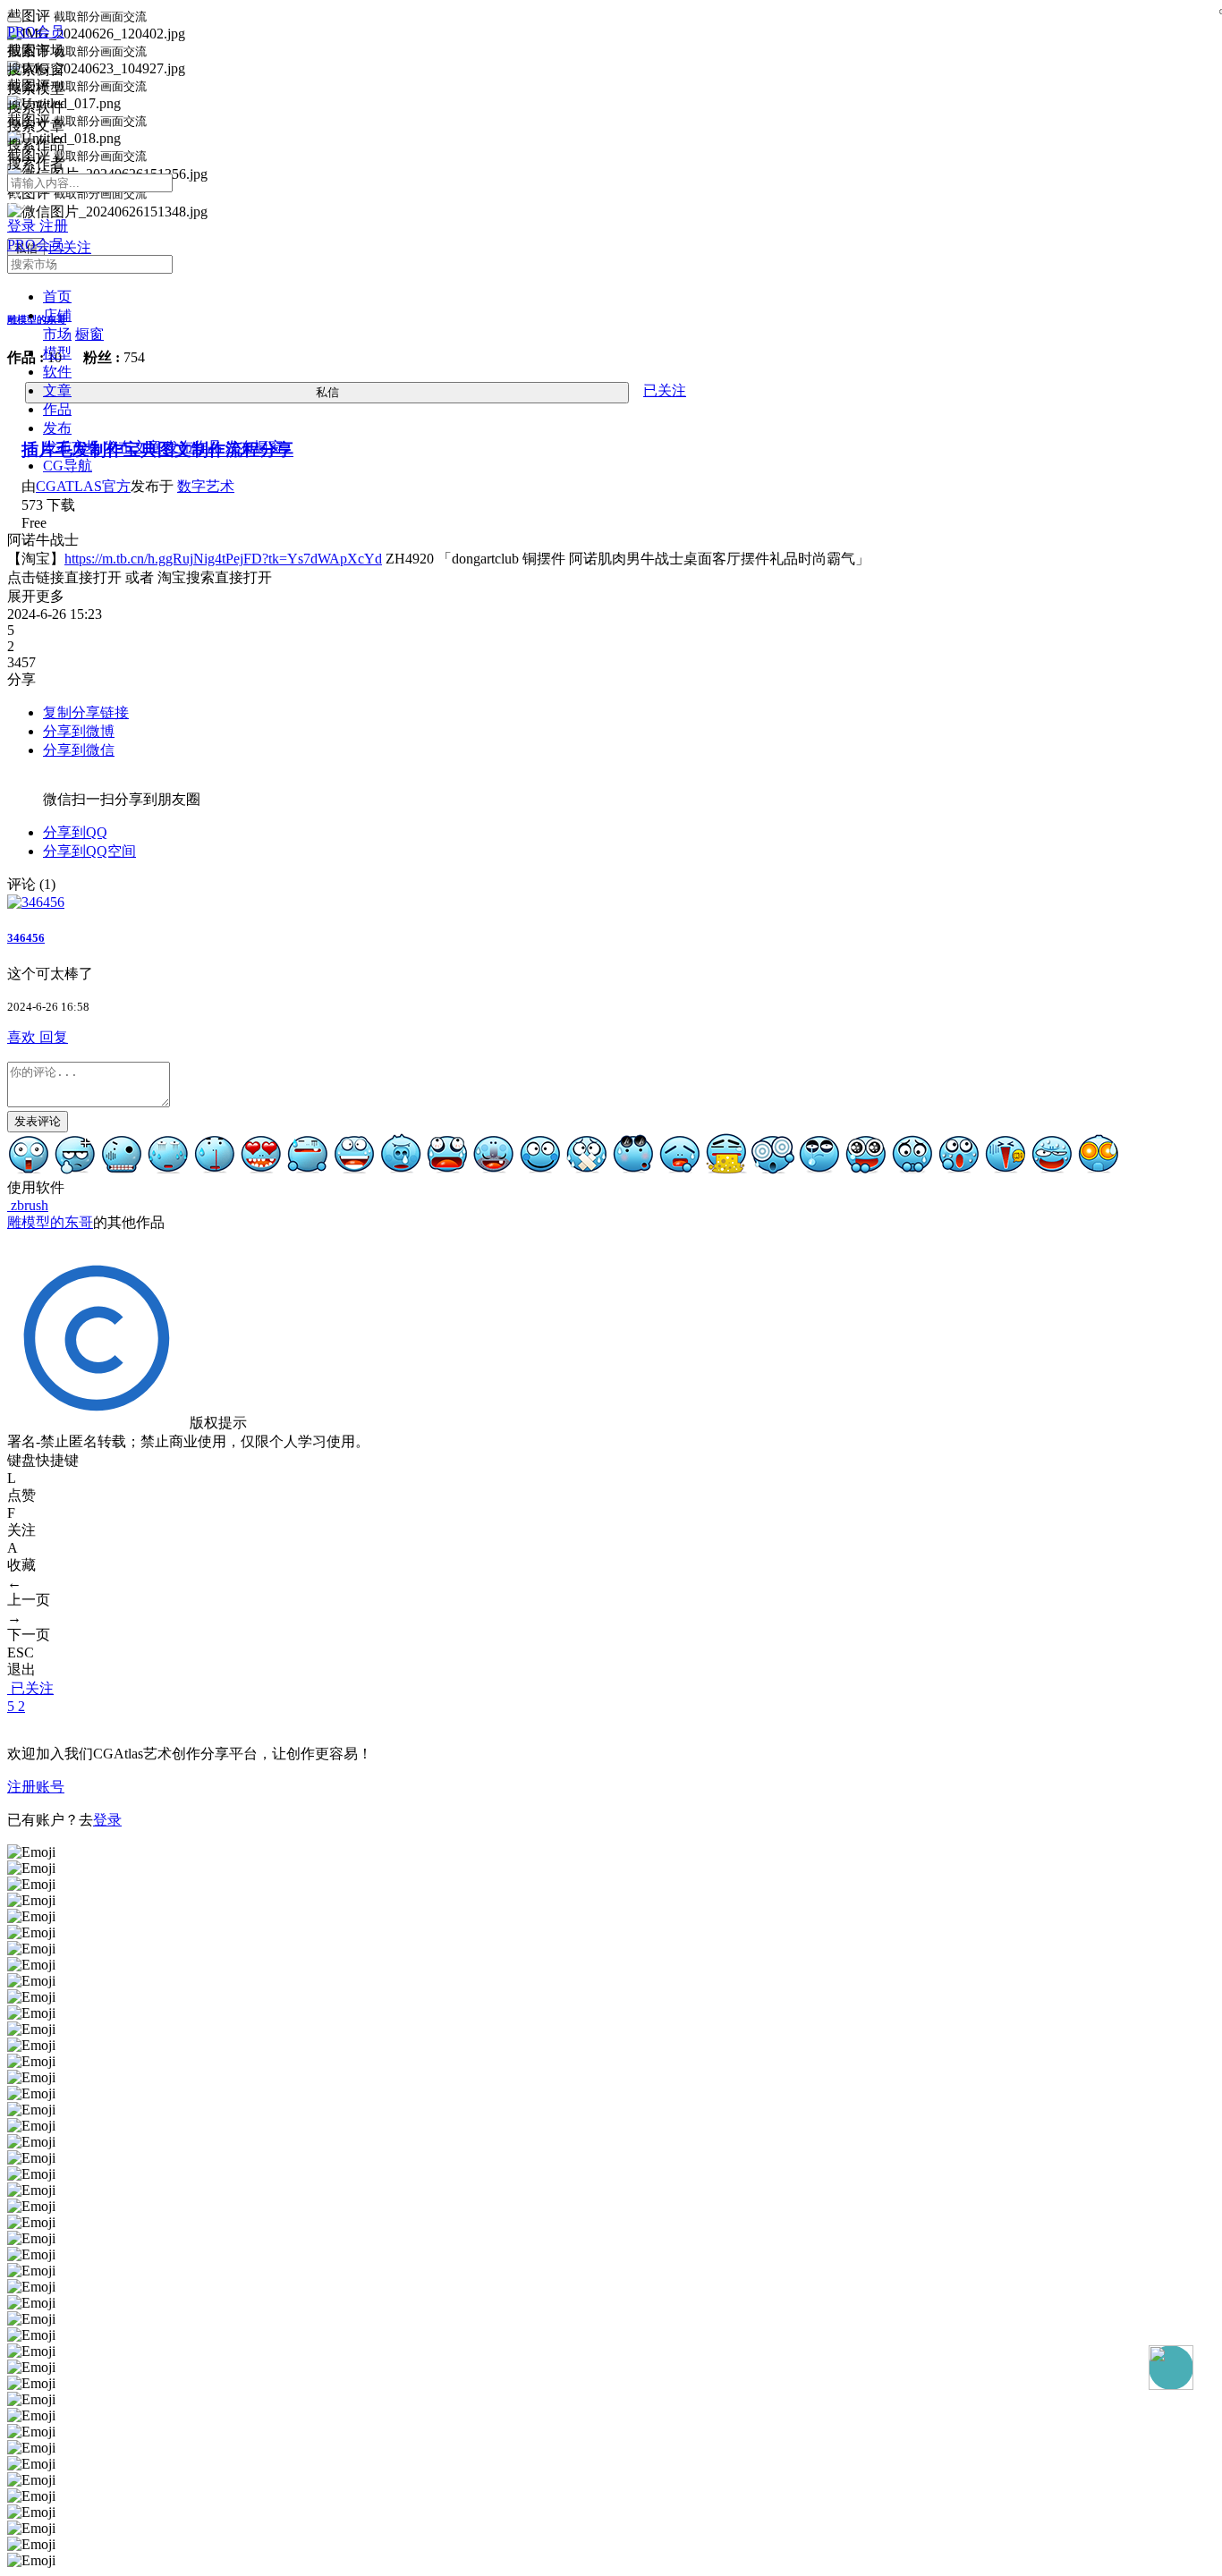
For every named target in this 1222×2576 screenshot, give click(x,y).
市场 (57, 334)
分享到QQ (75, 832)
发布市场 (72, 447)
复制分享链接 (86, 712)
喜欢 (23, 1037)
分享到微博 (79, 731)
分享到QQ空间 (89, 851)
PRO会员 (36, 32)
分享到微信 (79, 750)
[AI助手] (1171, 2368)
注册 (54, 226)
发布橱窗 (254, 447)
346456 (26, 938)
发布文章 (132, 447)
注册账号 (36, 1787)
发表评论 (38, 1121)
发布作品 (193, 447)
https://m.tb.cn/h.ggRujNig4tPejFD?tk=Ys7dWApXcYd (223, 559)
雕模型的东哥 (50, 1222)
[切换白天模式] (18, 209)
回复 (54, 1037)
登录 (23, 226)
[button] (57, 315)
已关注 (32, 1688)
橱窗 (89, 334)
